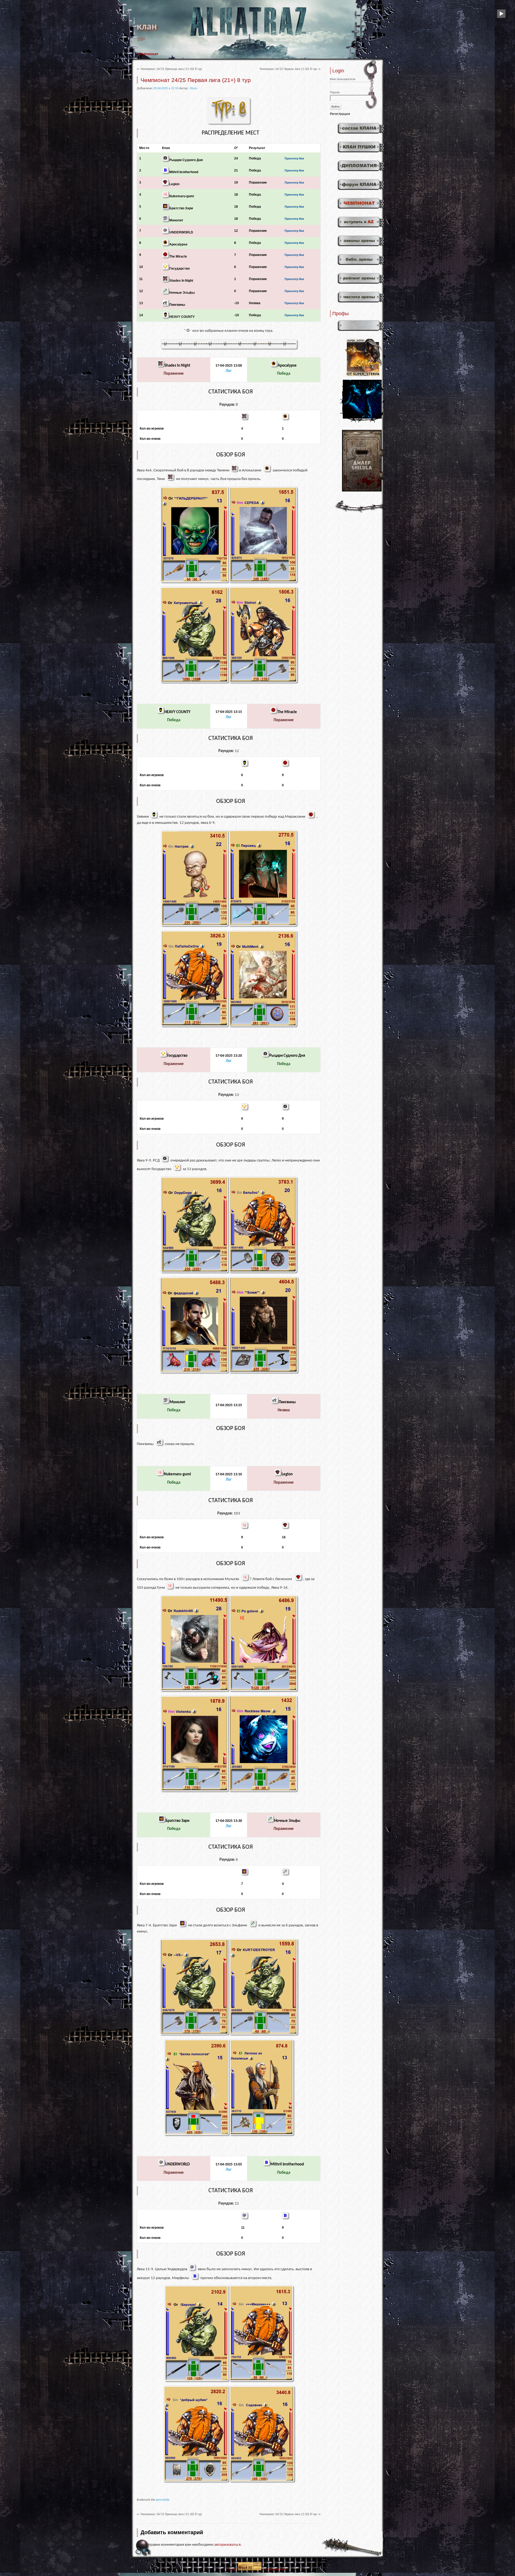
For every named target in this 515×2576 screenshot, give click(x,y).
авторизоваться (227, 2545)
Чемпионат (148, 54)
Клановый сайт (276, 2570)
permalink (162, 2500)
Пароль (335, 92)
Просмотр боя (294, 159)
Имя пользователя (343, 79)
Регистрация (340, 114)
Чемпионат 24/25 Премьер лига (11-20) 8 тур (169, 69)
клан (147, 27)
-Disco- (193, 88)
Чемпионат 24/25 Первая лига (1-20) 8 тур (290, 69)
